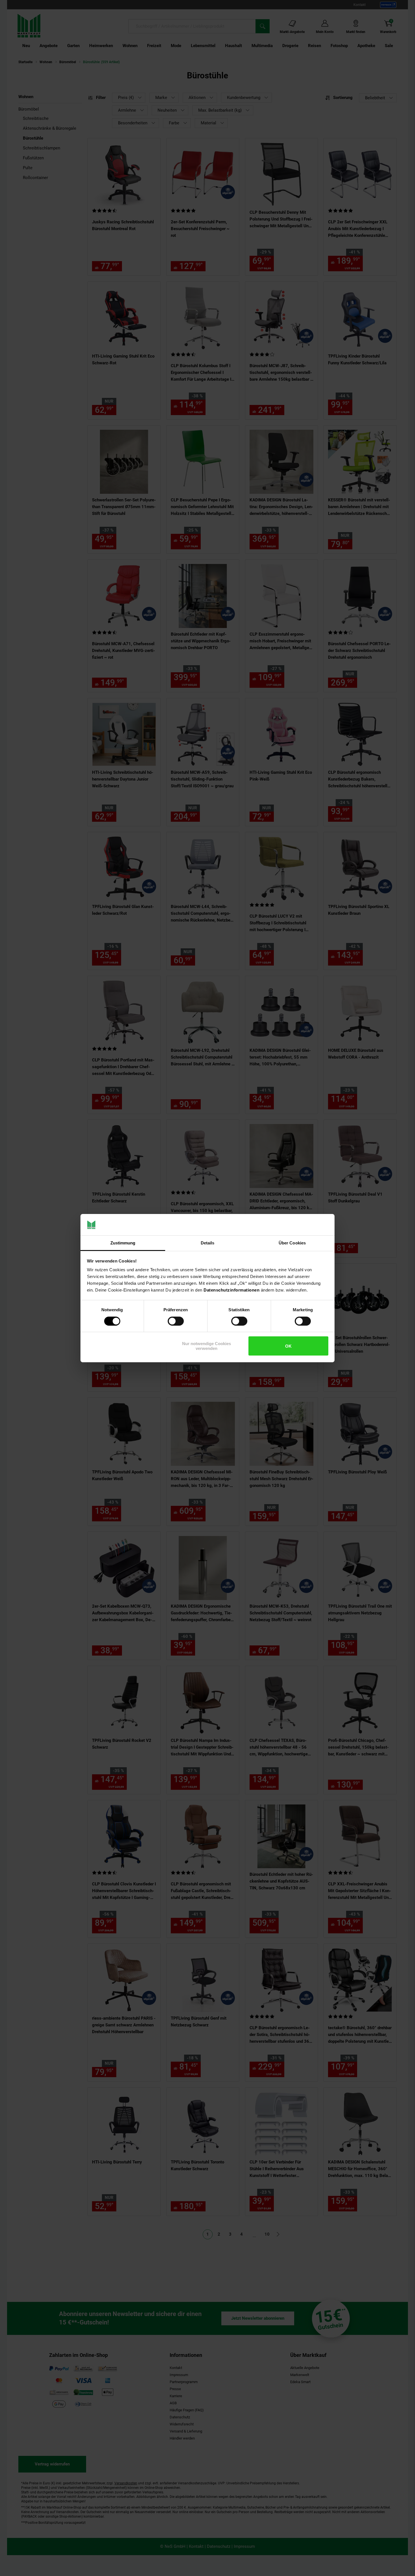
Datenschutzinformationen (231, 1290)
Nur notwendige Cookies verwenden (207, 1346)
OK (288, 1346)
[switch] (176, 1321)
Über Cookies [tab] (292, 1243)
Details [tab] (208, 1243)
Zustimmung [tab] (123, 1243)
